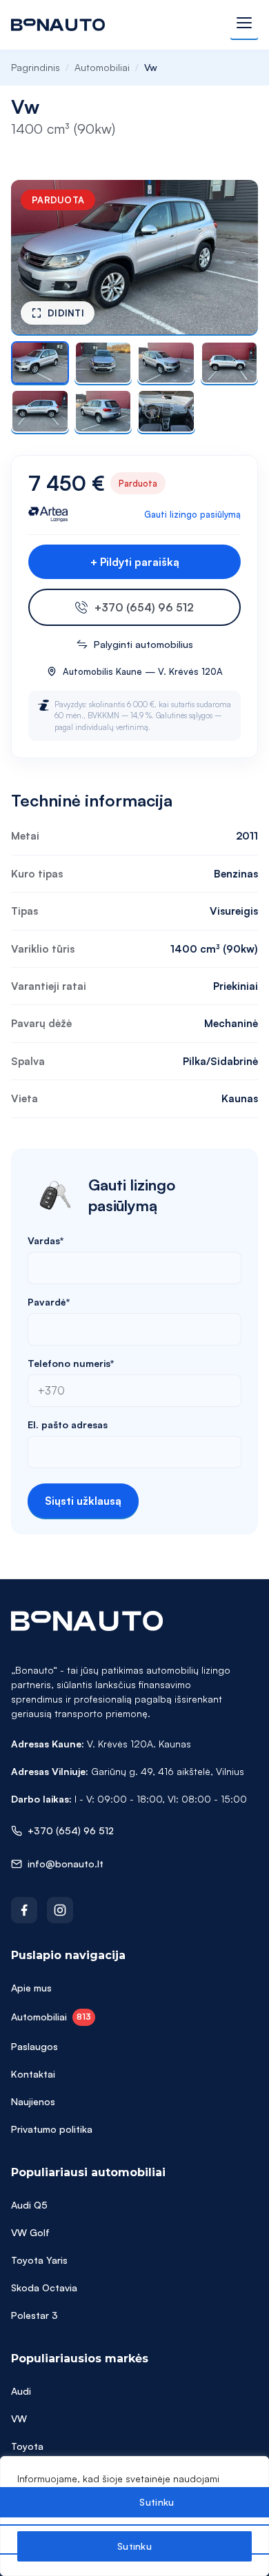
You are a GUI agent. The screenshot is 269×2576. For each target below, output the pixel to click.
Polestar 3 (34, 2315)
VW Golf (30, 2232)
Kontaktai (33, 2074)
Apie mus (31, 1988)
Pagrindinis (36, 67)
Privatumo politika (52, 2129)
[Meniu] (244, 25)
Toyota (27, 2446)
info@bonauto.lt (66, 1864)
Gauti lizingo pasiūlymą (192, 514)
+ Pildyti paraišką (135, 562)
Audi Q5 (29, 2205)
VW (19, 2418)
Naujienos (33, 2101)
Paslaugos (34, 2046)
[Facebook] (24, 1910)
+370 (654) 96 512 (144, 607)
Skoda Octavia (44, 2288)
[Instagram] (60, 1910)
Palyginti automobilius (143, 644)
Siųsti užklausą (83, 1501)
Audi (21, 2391)
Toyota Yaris (39, 2260)
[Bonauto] (58, 25)
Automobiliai (102, 67)
